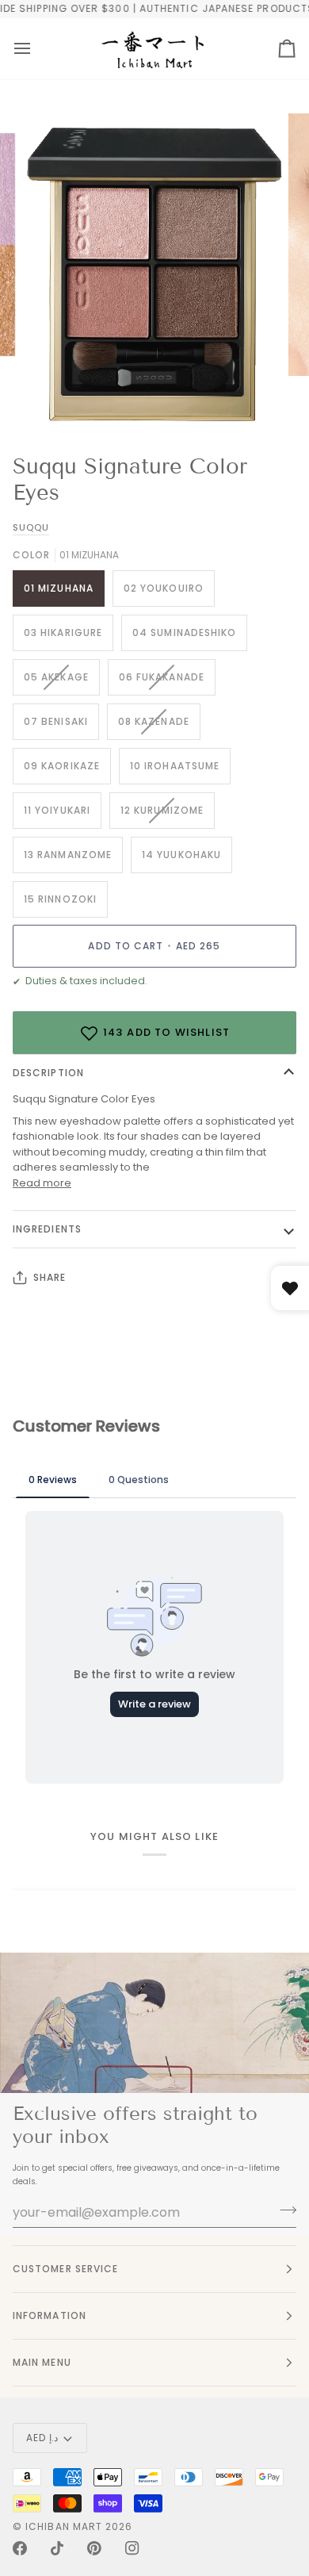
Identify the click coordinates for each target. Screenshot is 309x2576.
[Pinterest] (94, 2548)
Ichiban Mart (64, 2526)
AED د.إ (42, 2438)
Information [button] (50, 2315)
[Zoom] (53, 400)
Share (50, 1277)
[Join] (283, 2210)
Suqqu (31, 527)
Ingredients (47, 1229)
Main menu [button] (42, 2362)
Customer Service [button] (65, 2269)
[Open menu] (22, 49)
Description (48, 1073)
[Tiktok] (57, 2548)
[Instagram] (132, 2548)
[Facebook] (20, 2548)
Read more (42, 1183)
